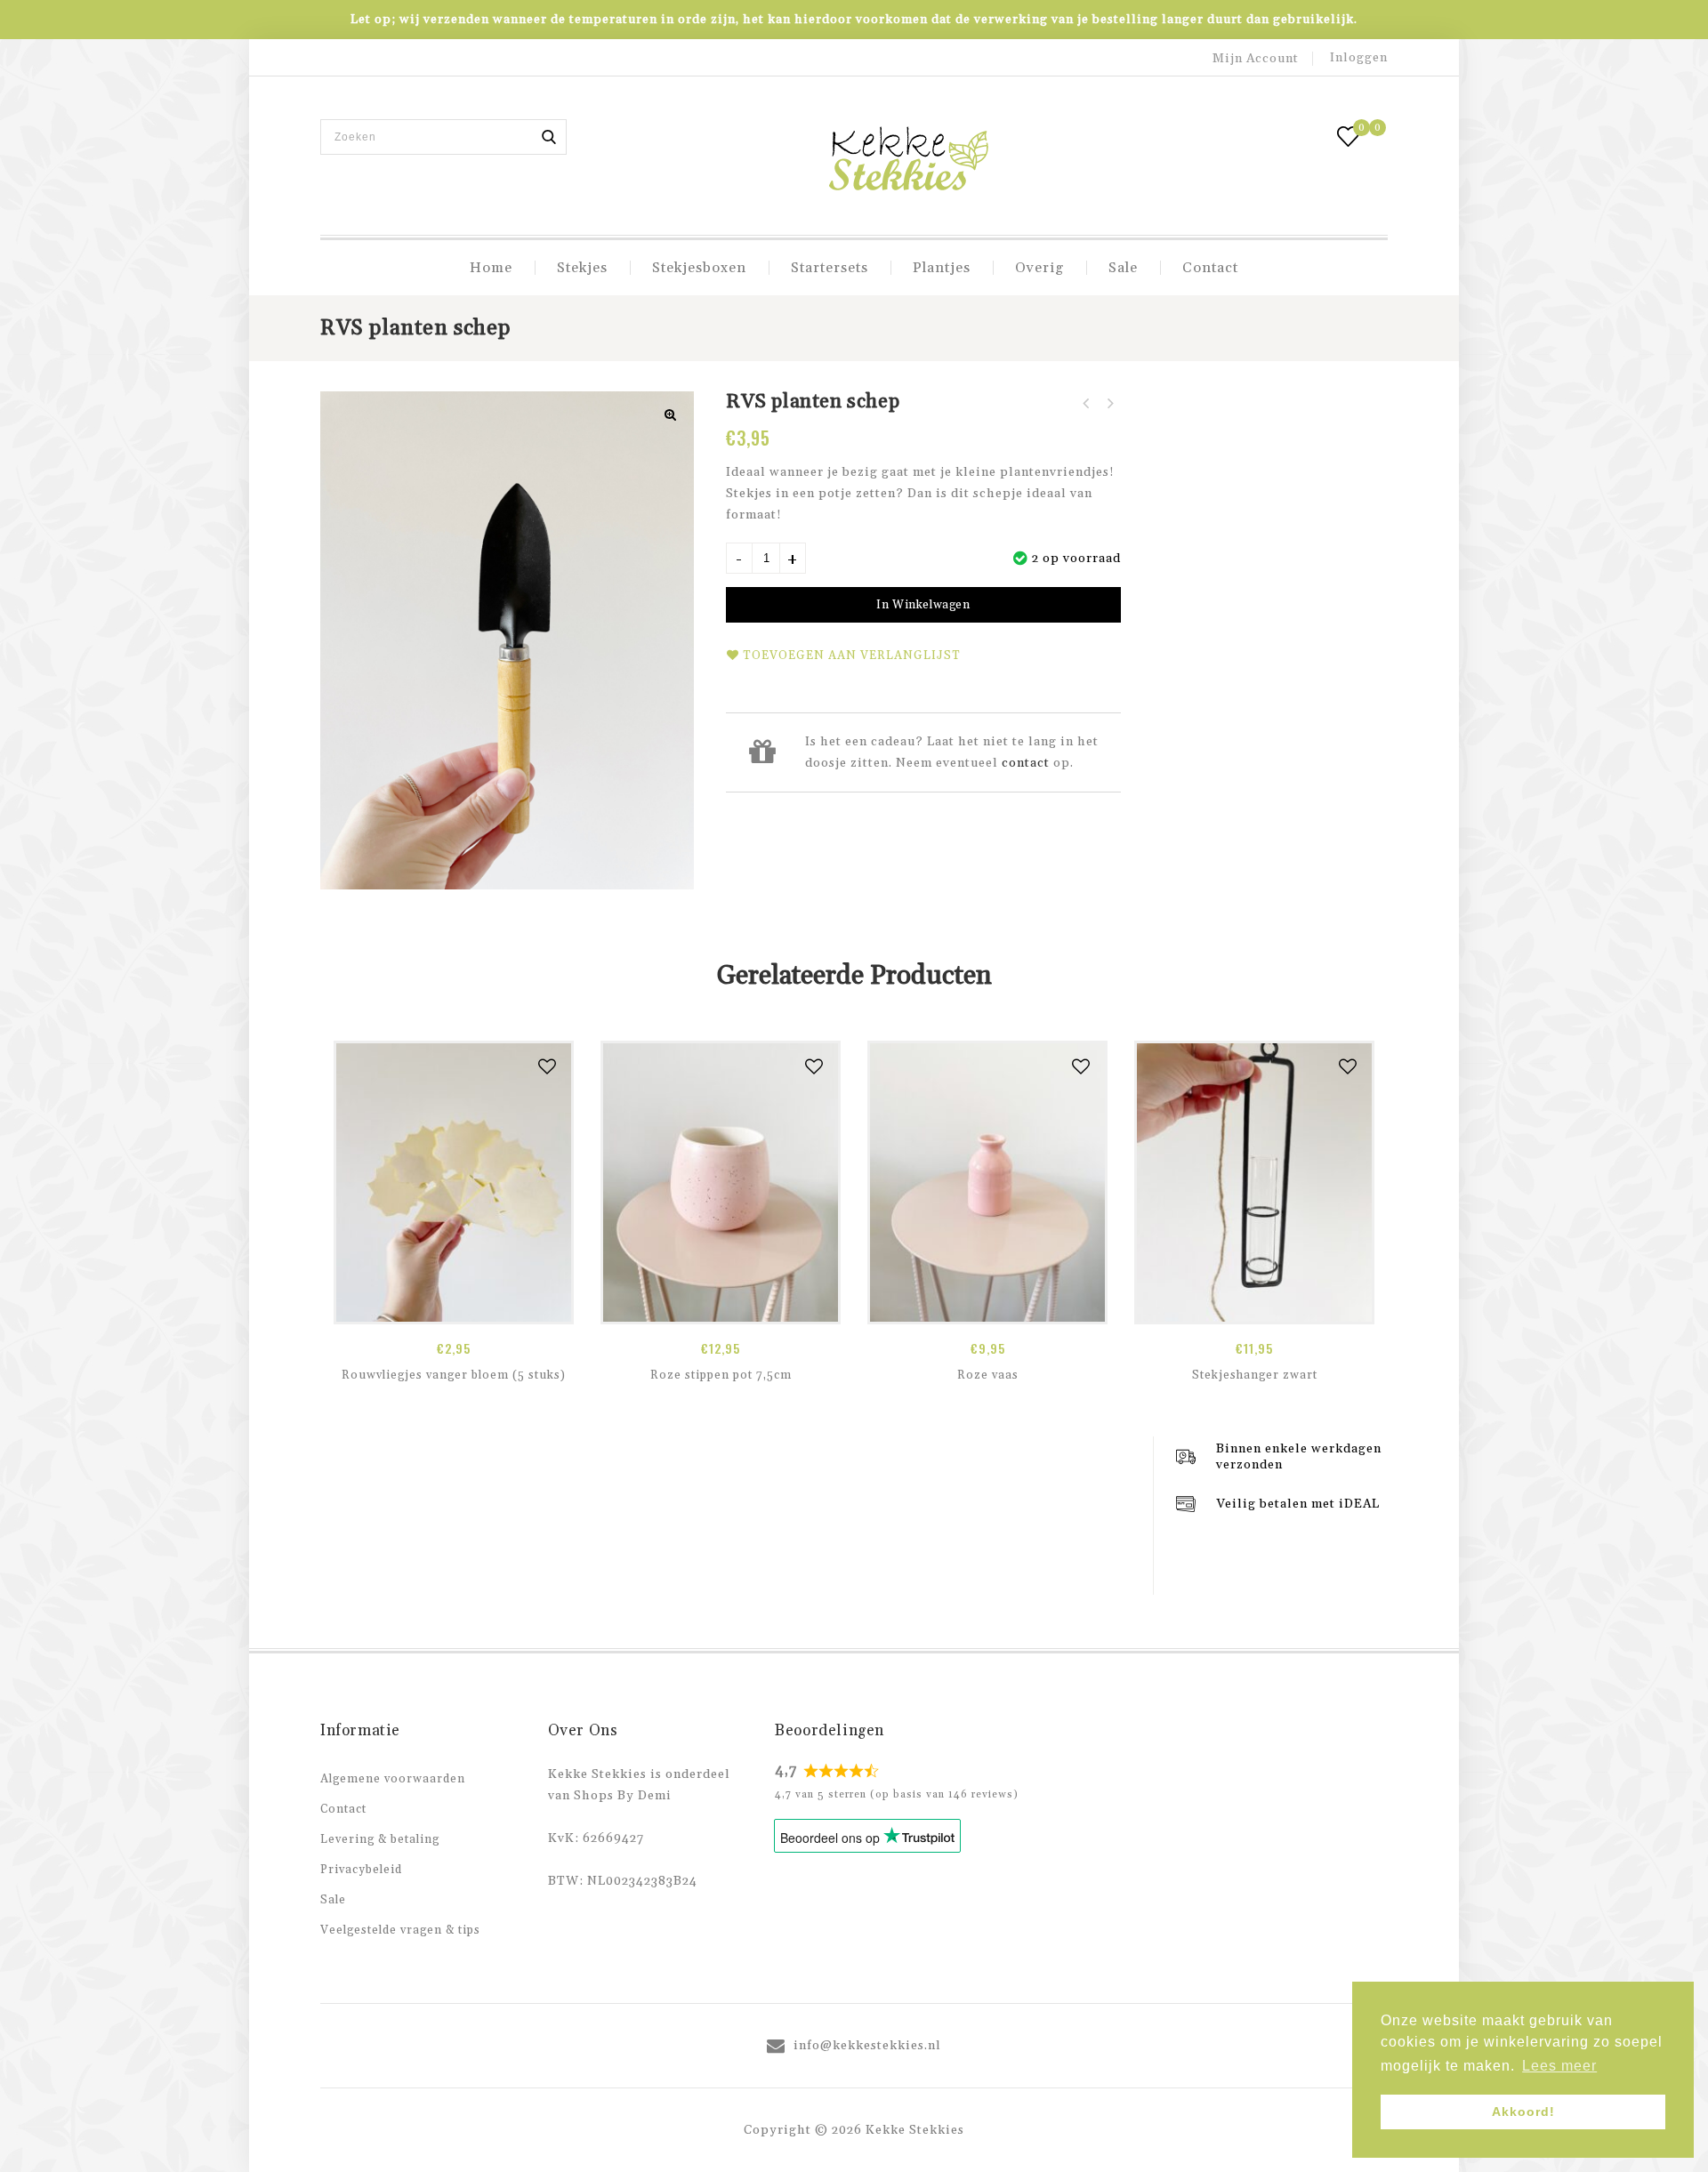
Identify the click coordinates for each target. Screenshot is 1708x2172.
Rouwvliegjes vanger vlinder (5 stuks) (1109, 404)
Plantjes (942, 268)
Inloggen (1359, 58)
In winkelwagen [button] (454, 1305)
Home (491, 268)
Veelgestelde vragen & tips (400, 1930)
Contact (1210, 268)
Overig (1039, 268)
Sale (1123, 268)
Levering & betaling (380, 1839)
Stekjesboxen (699, 268)
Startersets (830, 268)
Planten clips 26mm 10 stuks (1086, 404)
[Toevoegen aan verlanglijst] (548, 1067)
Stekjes (582, 268)
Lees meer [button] (1559, 2066)
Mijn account (1256, 59)
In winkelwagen (923, 605)
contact (1026, 763)
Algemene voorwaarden (393, 1779)
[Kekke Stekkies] (908, 161)
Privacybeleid (361, 1870)
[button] (671, 414)
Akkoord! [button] (1523, 2112)
